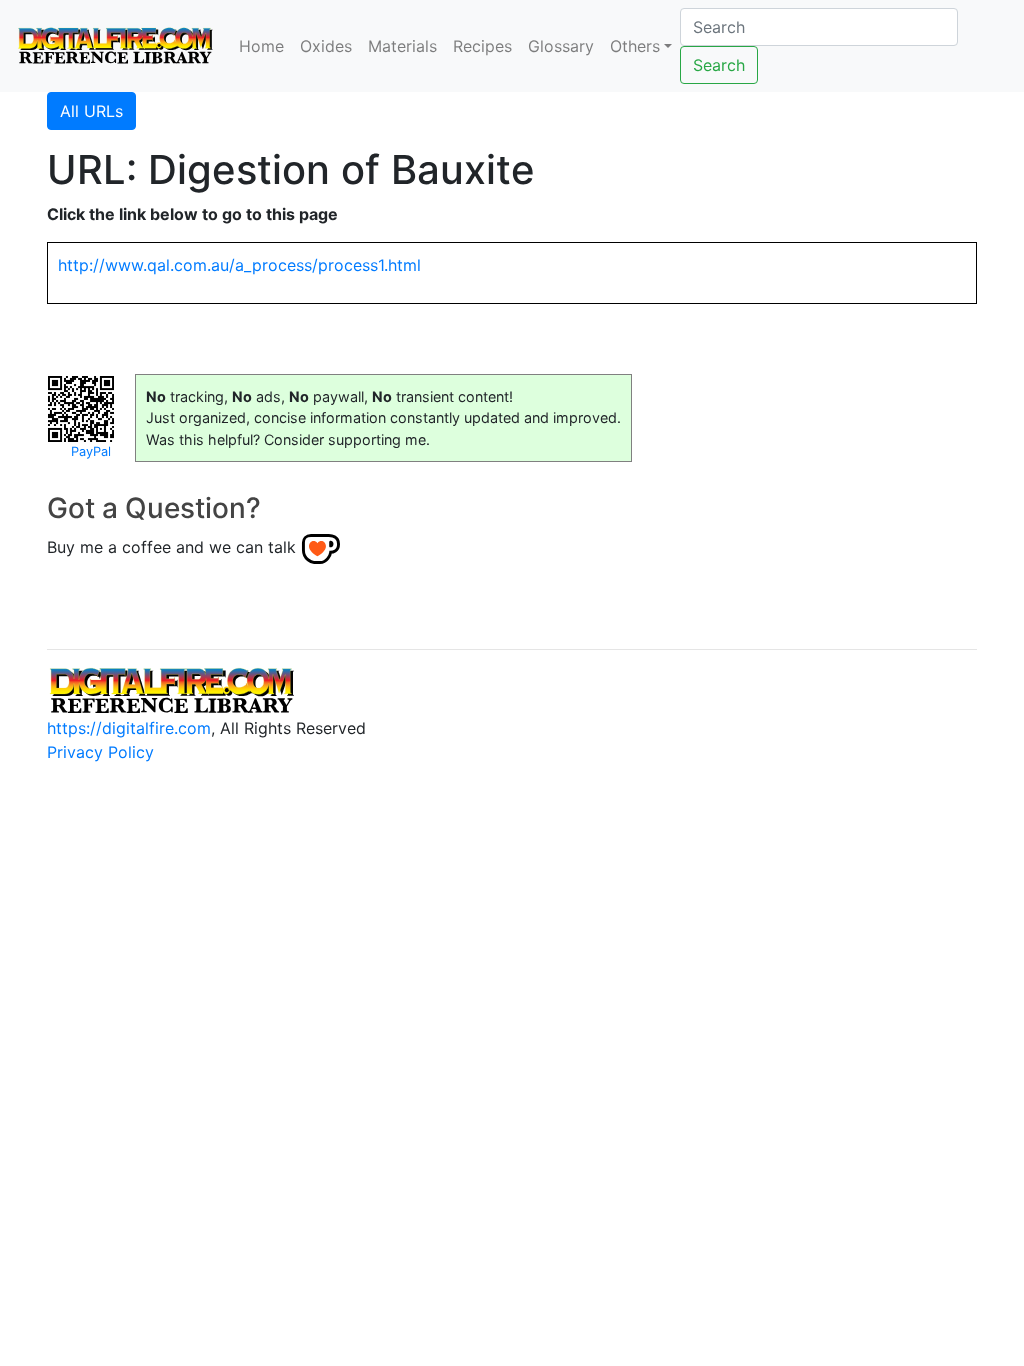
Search (719, 65)
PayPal (91, 451)
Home (261, 46)
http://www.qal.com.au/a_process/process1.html (239, 265)
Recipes (482, 46)
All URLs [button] (91, 111)
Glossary (561, 46)
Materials (402, 46)
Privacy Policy (100, 752)
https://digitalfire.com (129, 728)
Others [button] (635, 46)
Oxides (326, 46)
